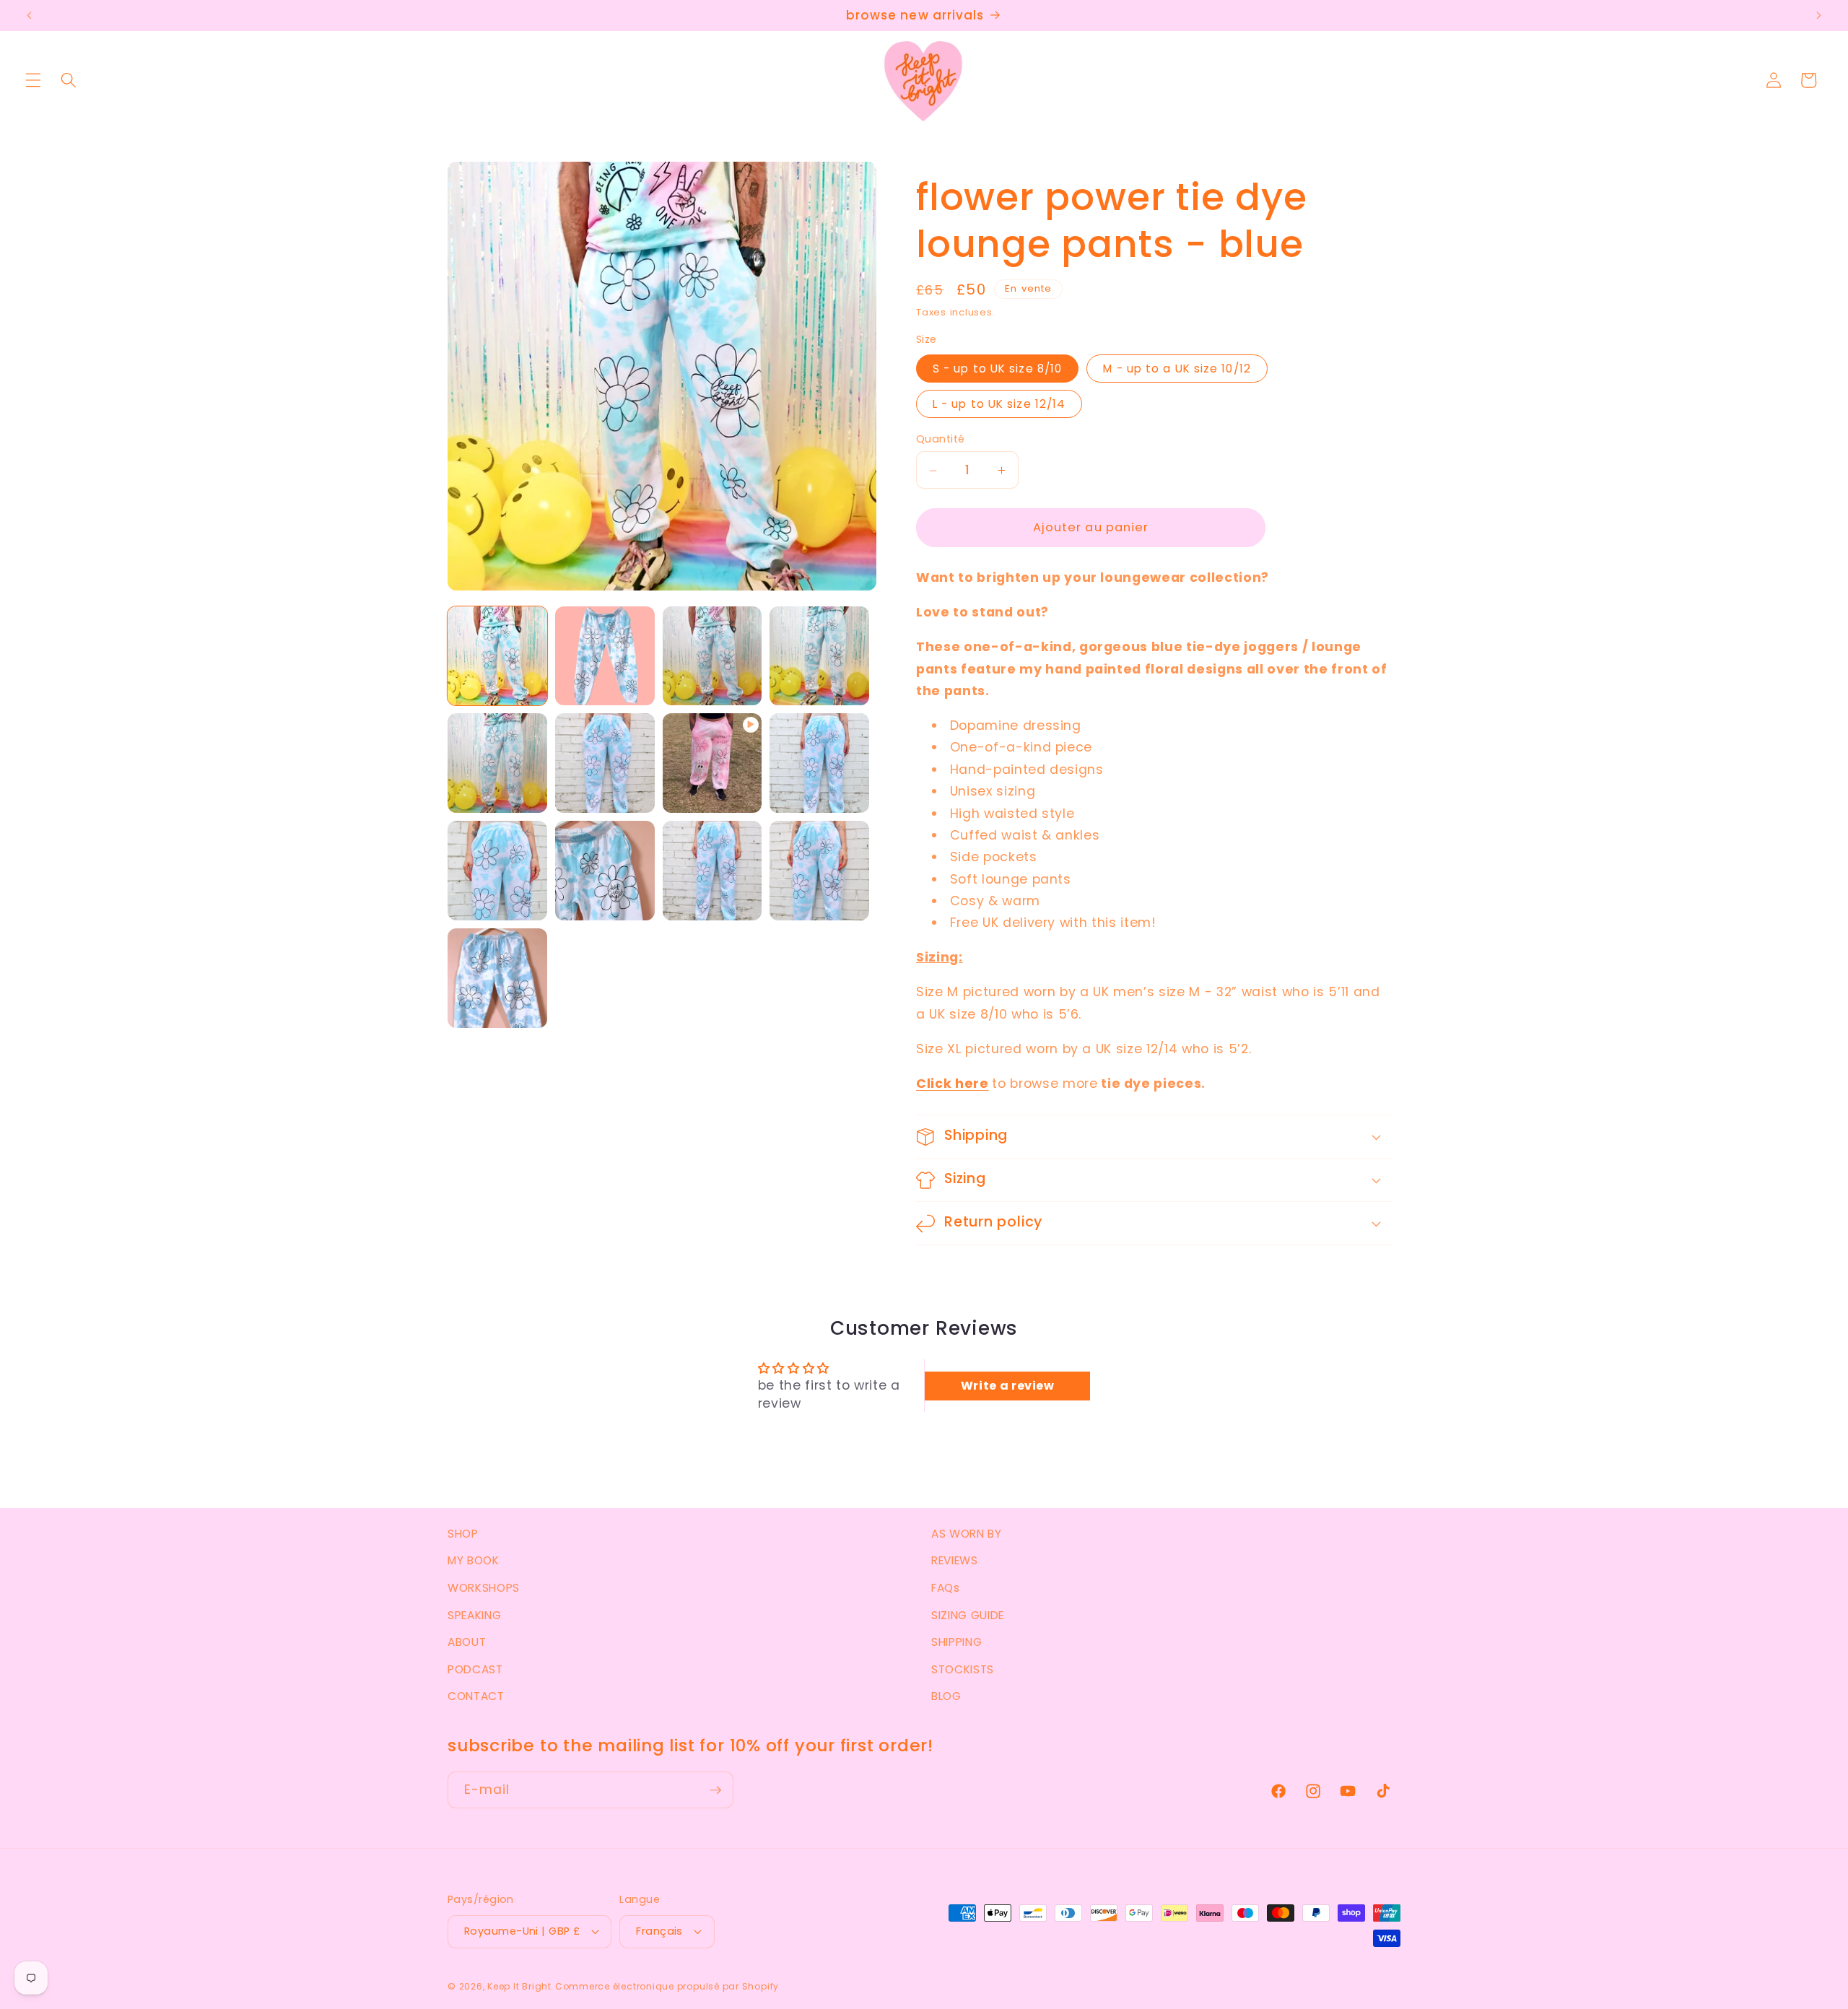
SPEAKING (474, 1615)
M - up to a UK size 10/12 (1177, 369)
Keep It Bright (519, 1986)
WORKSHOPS (484, 1588)
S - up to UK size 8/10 (997, 369)
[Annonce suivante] (1818, 16)
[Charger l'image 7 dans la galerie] (819, 763)
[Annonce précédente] (30, 16)
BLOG (946, 1696)
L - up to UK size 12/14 (999, 404)
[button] (33, 80)
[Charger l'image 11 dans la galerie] (819, 871)
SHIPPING (956, 1642)
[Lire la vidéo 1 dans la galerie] (712, 763)
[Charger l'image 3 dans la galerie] (712, 656)
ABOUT (467, 1642)
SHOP (463, 1534)
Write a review (1008, 1386)
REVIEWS (955, 1560)
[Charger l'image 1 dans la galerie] (497, 656)
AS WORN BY (967, 1534)
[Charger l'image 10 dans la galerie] (712, 871)
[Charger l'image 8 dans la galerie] (497, 871)
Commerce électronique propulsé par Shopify (667, 1986)
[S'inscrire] (715, 1790)
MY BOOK (474, 1560)
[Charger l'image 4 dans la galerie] (819, 656)
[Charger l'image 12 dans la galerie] (497, 978)
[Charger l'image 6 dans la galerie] (605, 763)
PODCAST (475, 1669)
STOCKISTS (963, 1669)
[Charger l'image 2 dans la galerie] (605, 656)
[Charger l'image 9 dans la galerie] (605, 871)
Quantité (941, 440)
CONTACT (476, 1696)
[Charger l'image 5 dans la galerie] (497, 763)
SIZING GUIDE (968, 1615)
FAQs (946, 1588)
